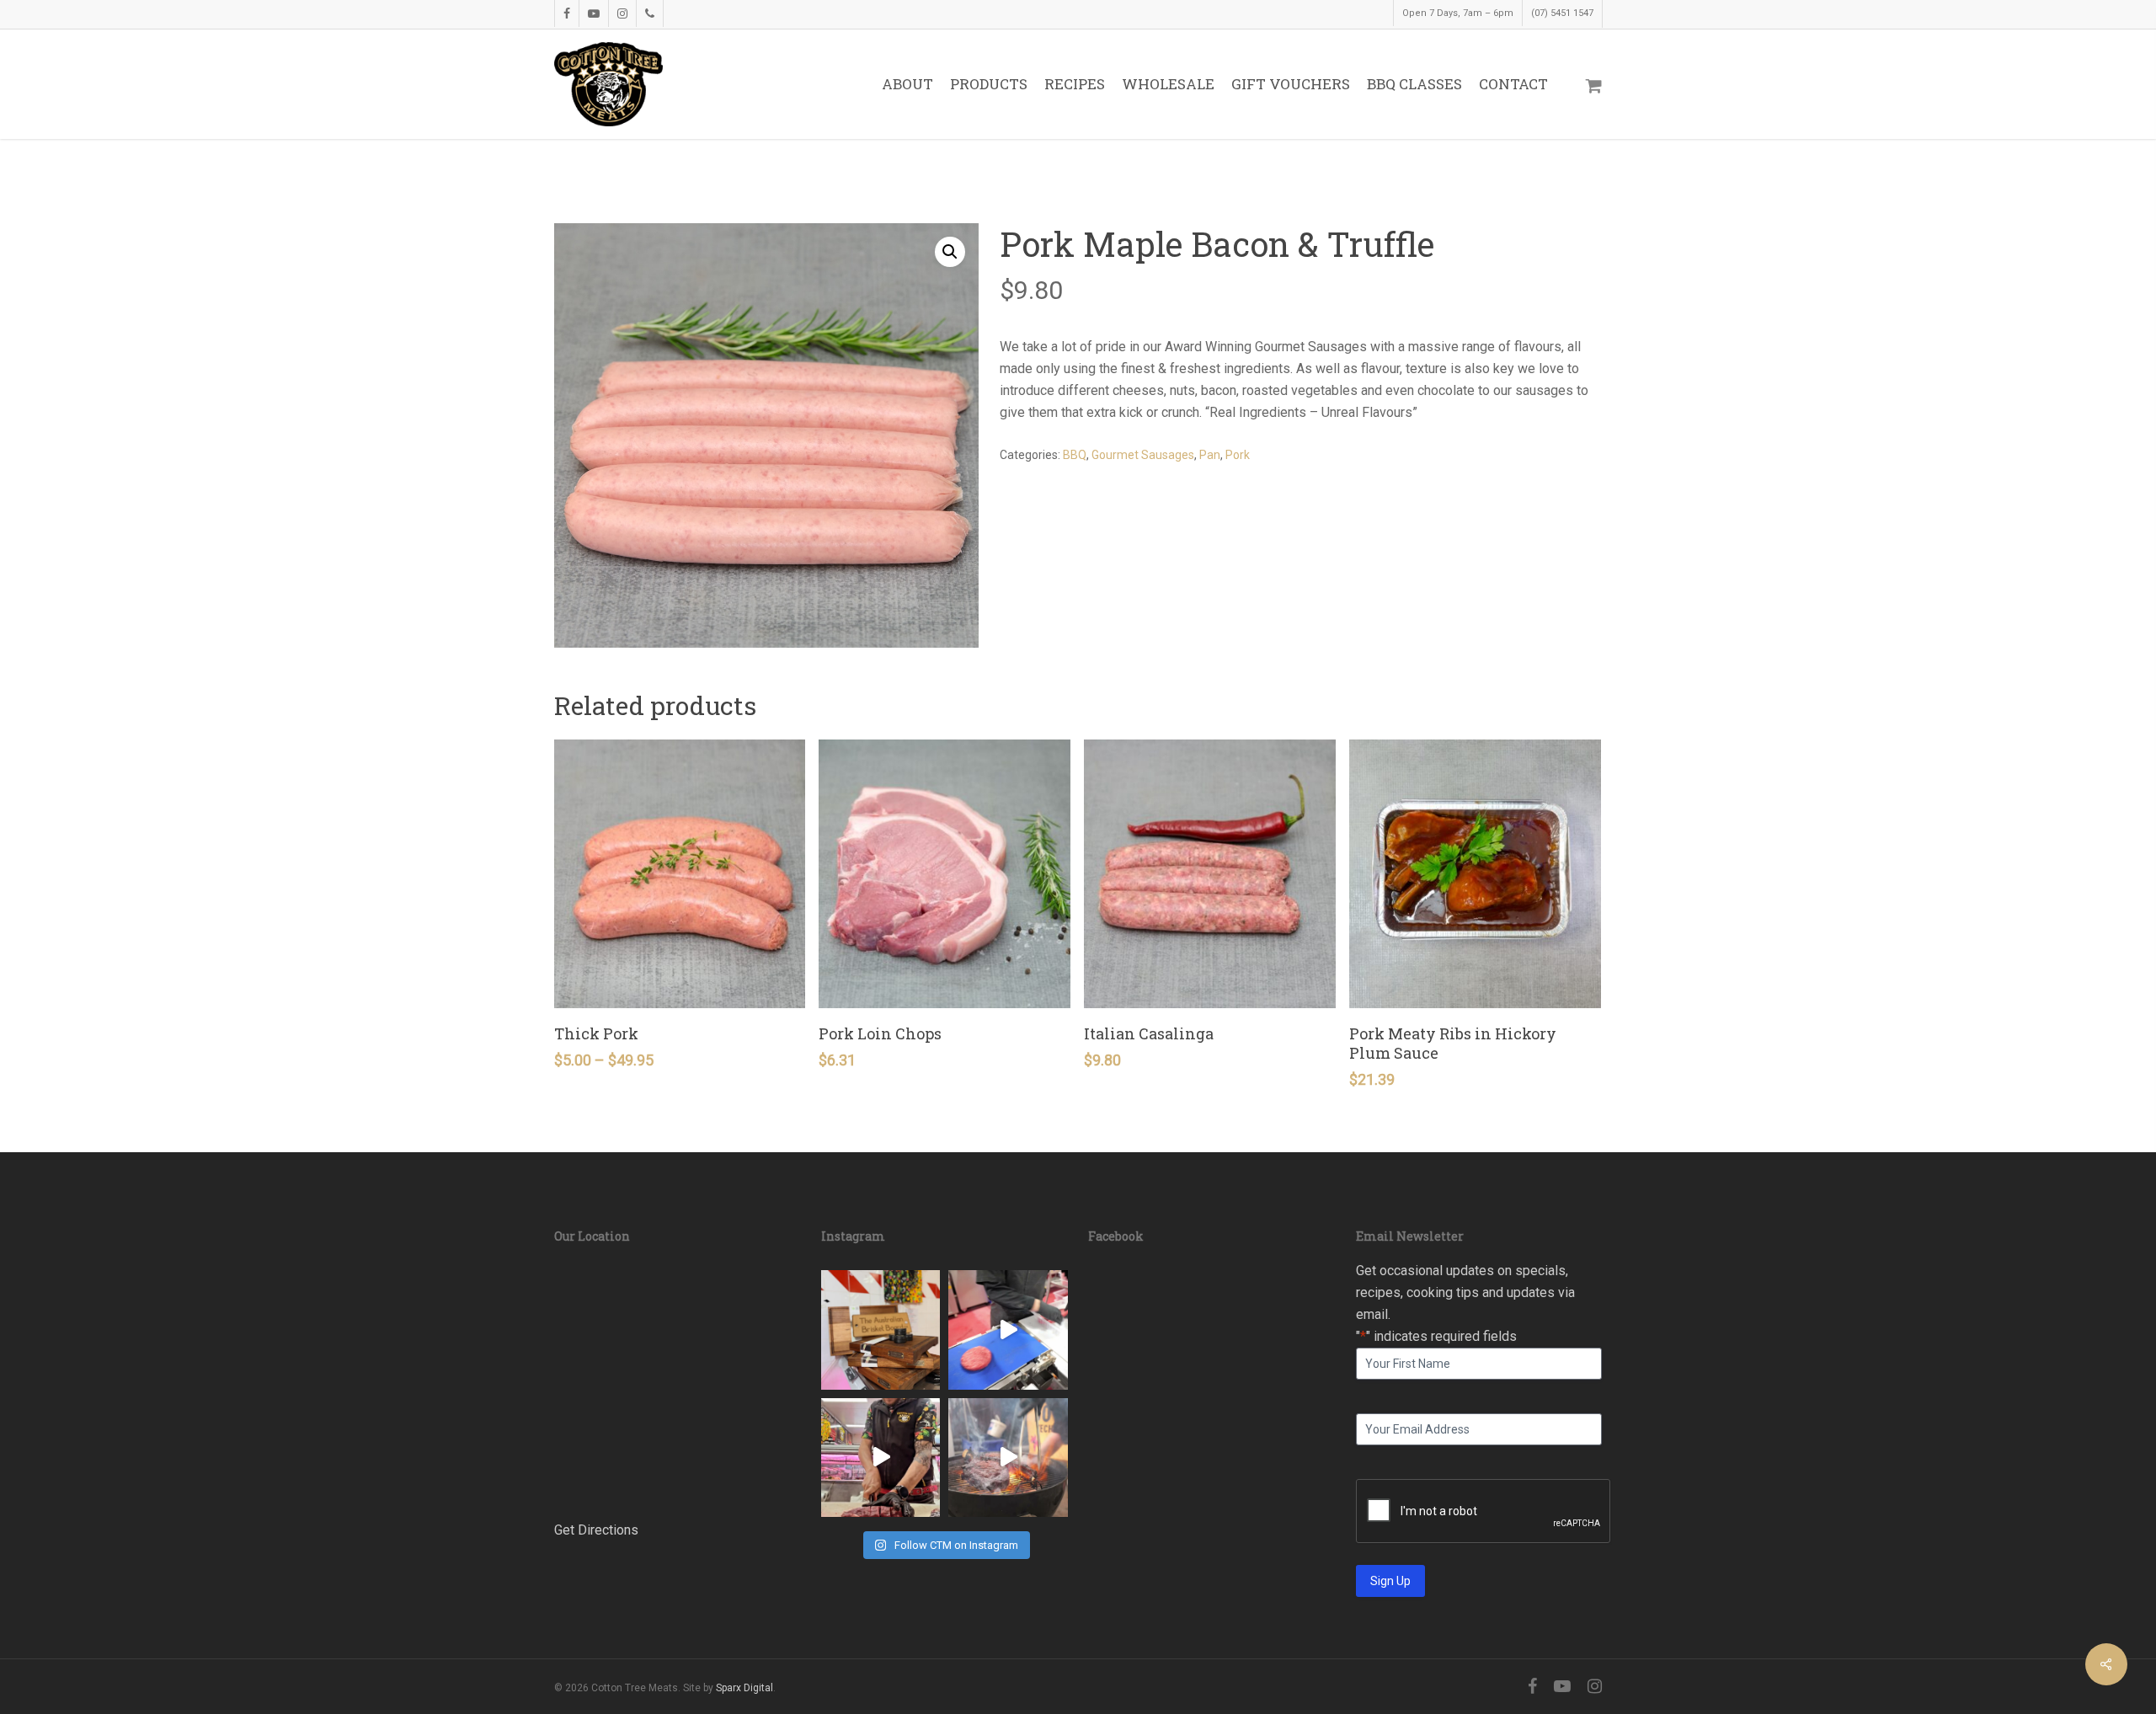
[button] (950, 252)
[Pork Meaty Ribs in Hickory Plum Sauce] (1475, 874)
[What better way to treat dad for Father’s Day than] (1008, 1458)
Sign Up (1390, 1581)
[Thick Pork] (680, 874)
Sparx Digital (744, 1688)
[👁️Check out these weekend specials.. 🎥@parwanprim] (881, 1458)
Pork (1238, 455)
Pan (1210, 455)
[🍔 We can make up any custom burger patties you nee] (1008, 1330)
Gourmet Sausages (1143, 455)
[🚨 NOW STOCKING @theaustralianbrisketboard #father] (881, 1330)
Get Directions (596, 1530)
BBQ (1075, 455)
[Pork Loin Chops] (945, 874)
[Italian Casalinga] (1210, 874)
